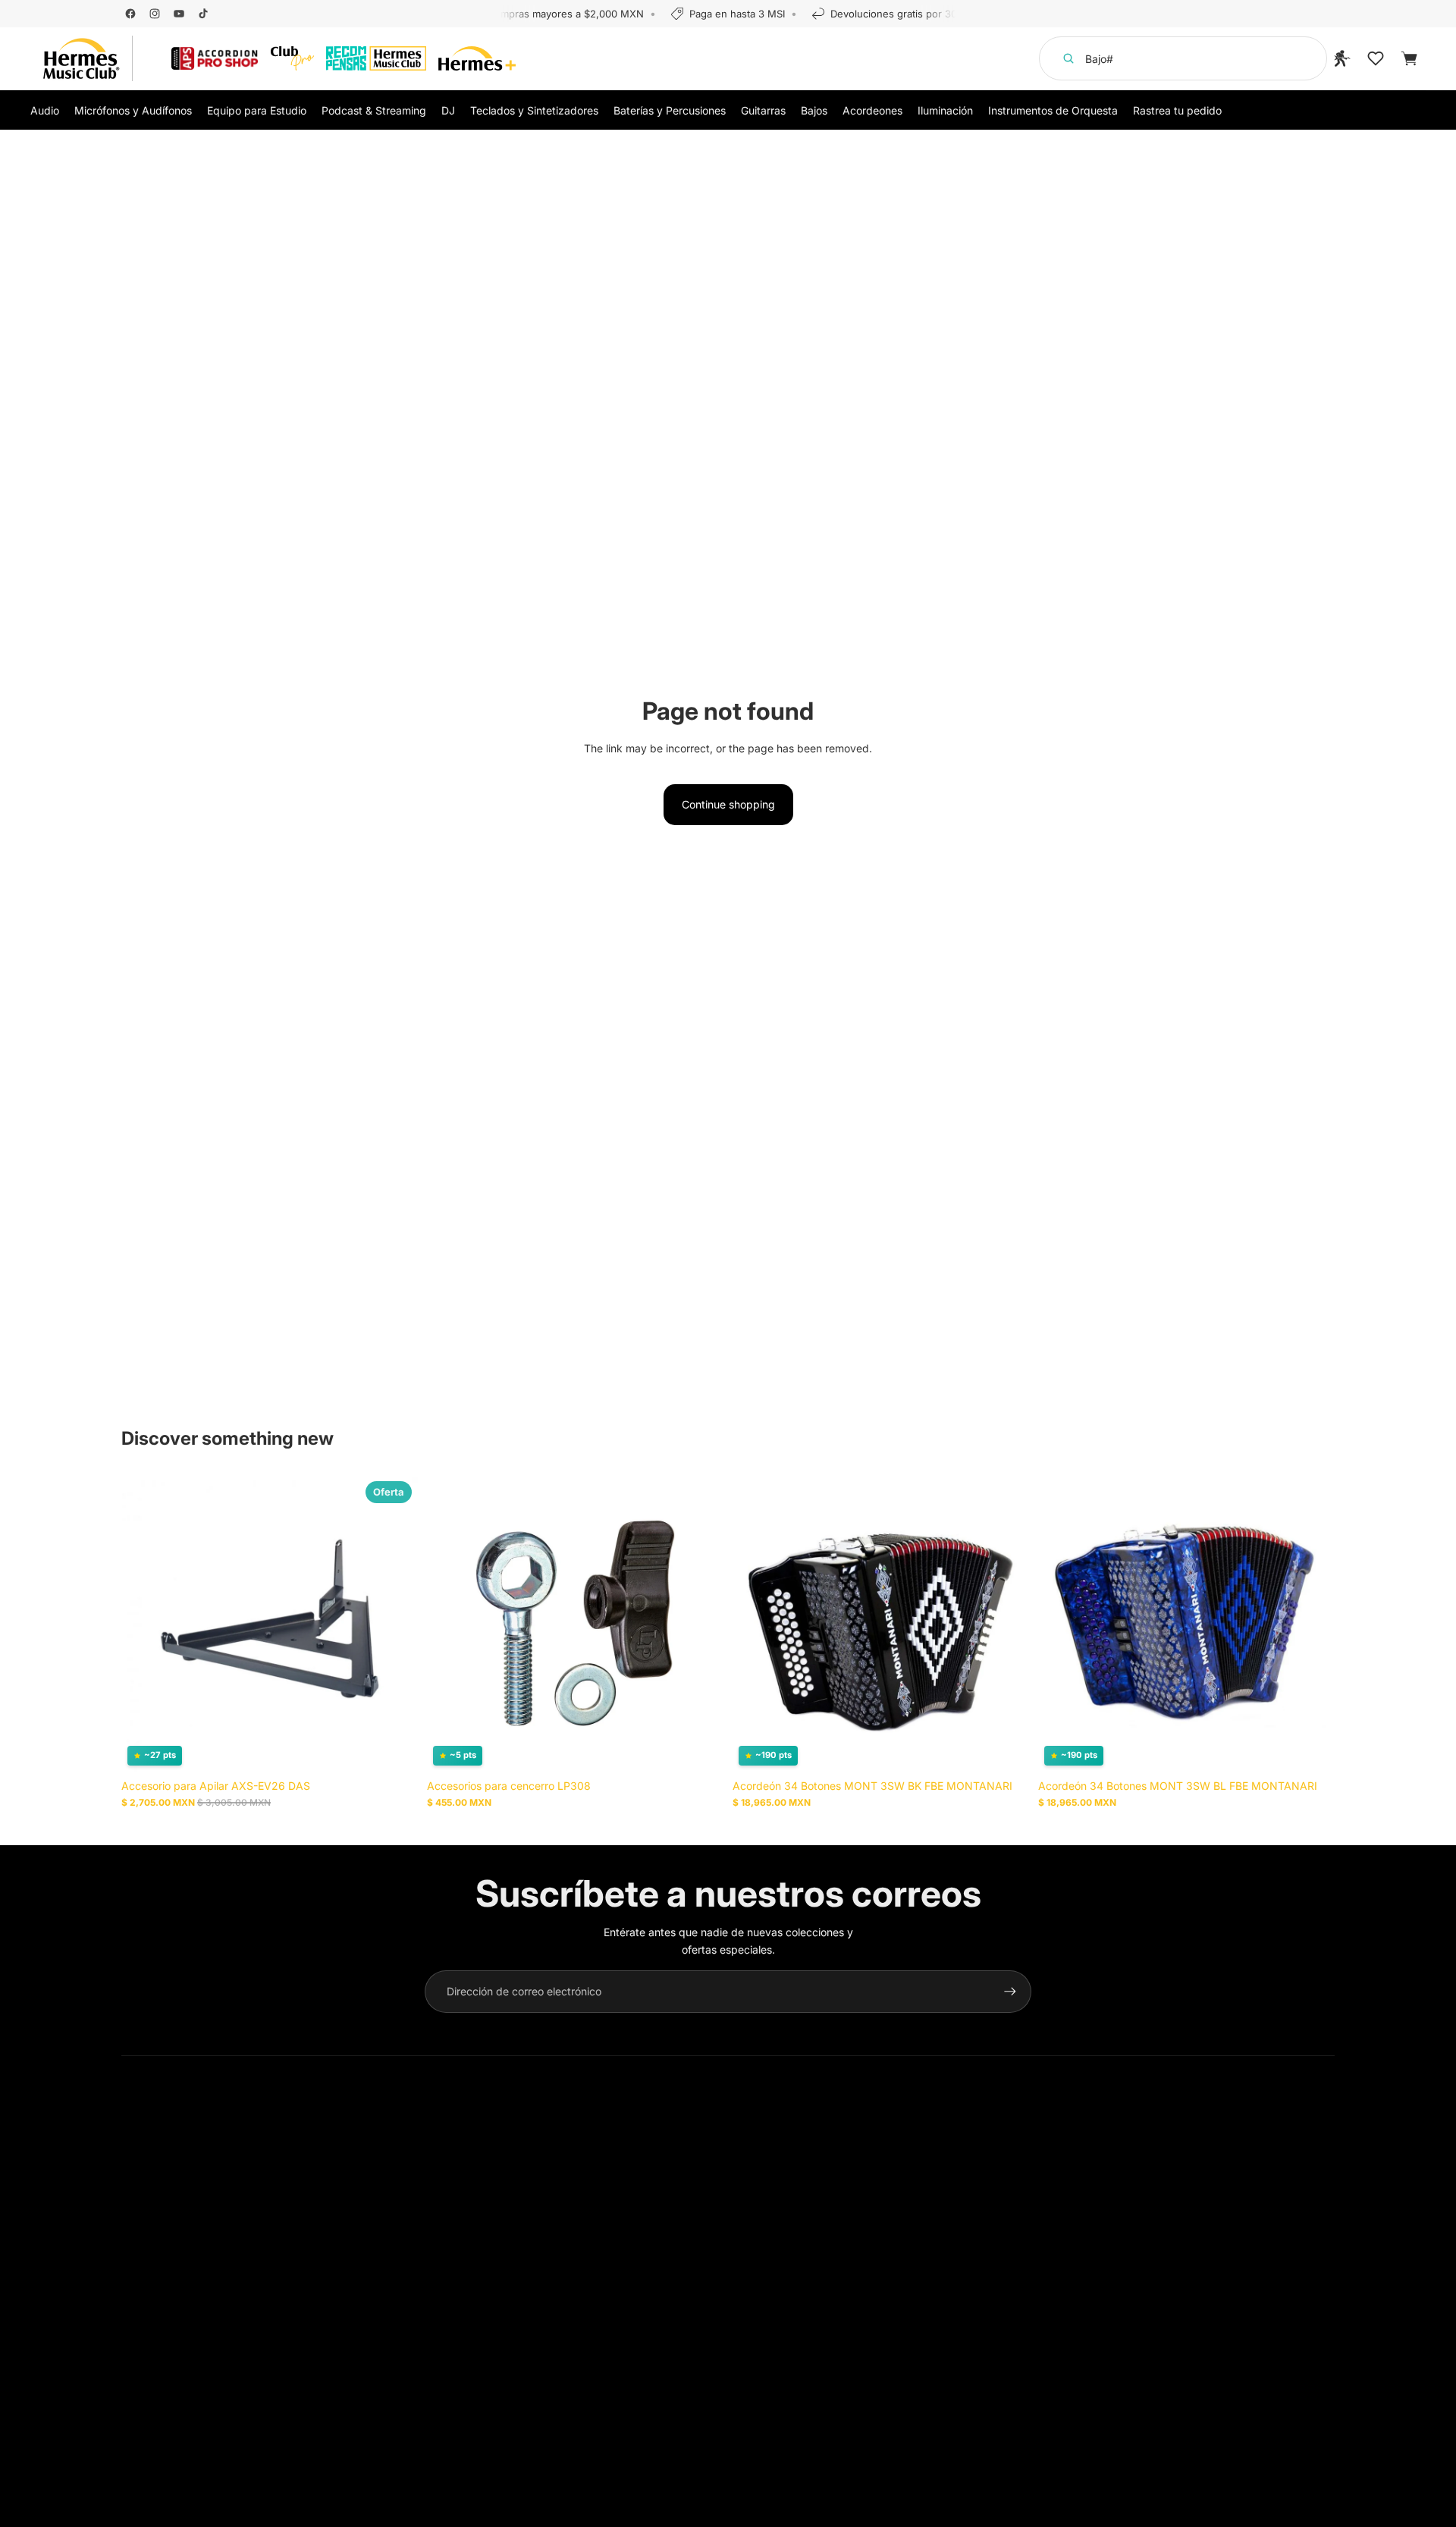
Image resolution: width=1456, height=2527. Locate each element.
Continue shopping (728, 804)
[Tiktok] (203, 14)
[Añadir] (394, 1749)
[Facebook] (130, 14)
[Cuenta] (1342, 58)
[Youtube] (179, 14)
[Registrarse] (1010, 1992)
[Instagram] (155, 14)
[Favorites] (1376, 58)
